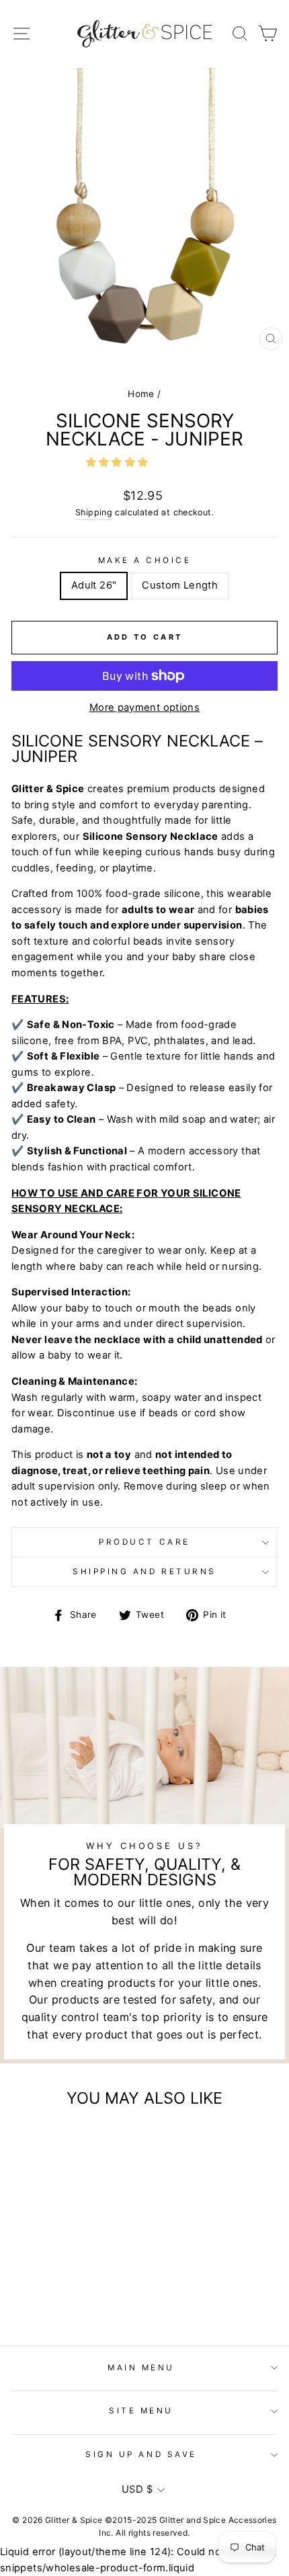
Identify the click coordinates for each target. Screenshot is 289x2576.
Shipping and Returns (144, 1572)
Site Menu (141, 2411)
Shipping (94, 512)
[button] (119, 462)
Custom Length (180, 585)
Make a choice (145, 560)
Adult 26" (94, 585)
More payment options (144, 707)
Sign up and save (141, 2454)
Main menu (141, 2368)
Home (141, 394)
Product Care (144, 1542)
